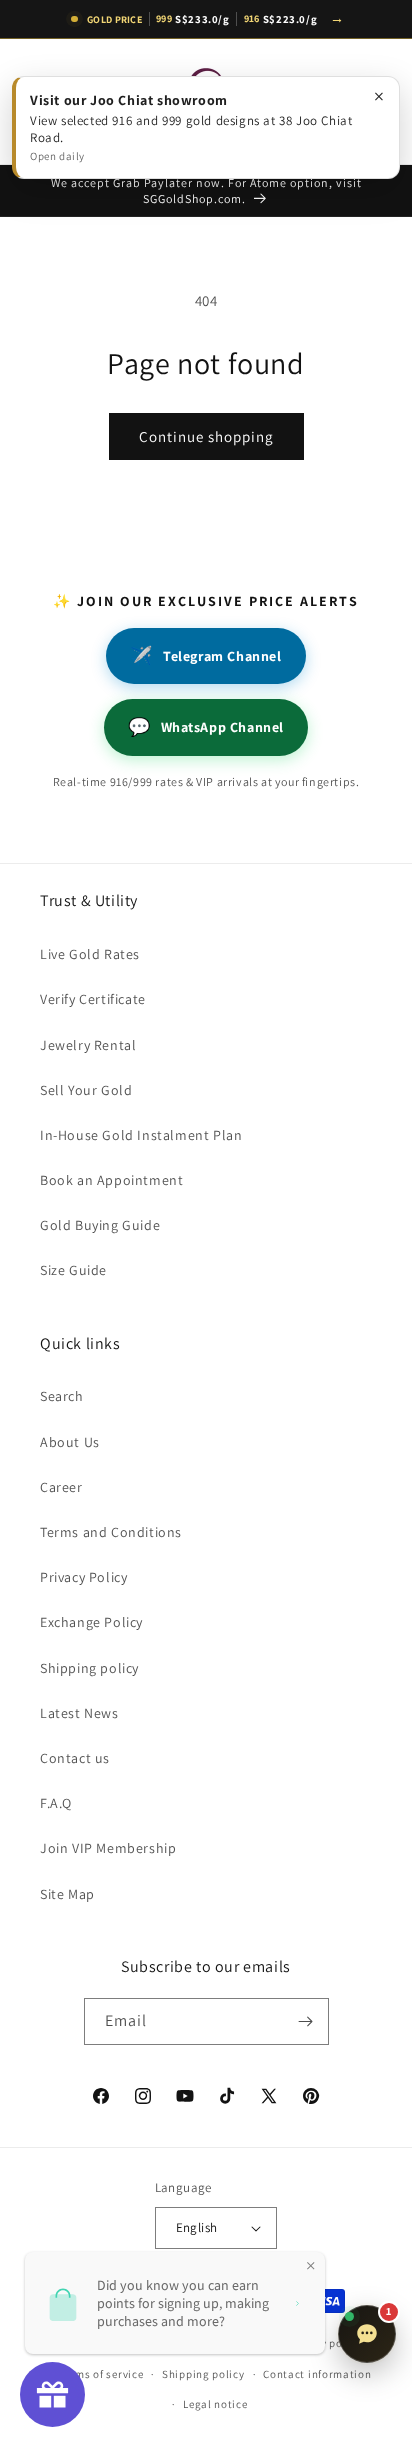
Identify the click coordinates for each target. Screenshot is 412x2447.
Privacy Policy (83, 1577)
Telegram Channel (205, 655)
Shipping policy (89, 1668)
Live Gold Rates (90, 954)
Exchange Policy (91, 1622)
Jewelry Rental (88, 1045)
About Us (70, 1442)
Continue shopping (206, 436)
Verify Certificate (93, 999)
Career (61, 1487)
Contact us (75, 1758)
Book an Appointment (111, 1180)
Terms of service (101, 2374)
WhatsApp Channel (206, 726)
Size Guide (73, 1270)
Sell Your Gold (86, 1090)
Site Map (67, 1894)
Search (62, 1396)
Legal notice (215, 2404)
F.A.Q (56, 1803)
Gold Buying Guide (100, 1225)
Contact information (317, 2374)
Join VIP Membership (108, 1848)
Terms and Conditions (111, 1532)
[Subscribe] (306, 2021)
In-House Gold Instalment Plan (141, 1135)
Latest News (79, 1713)
